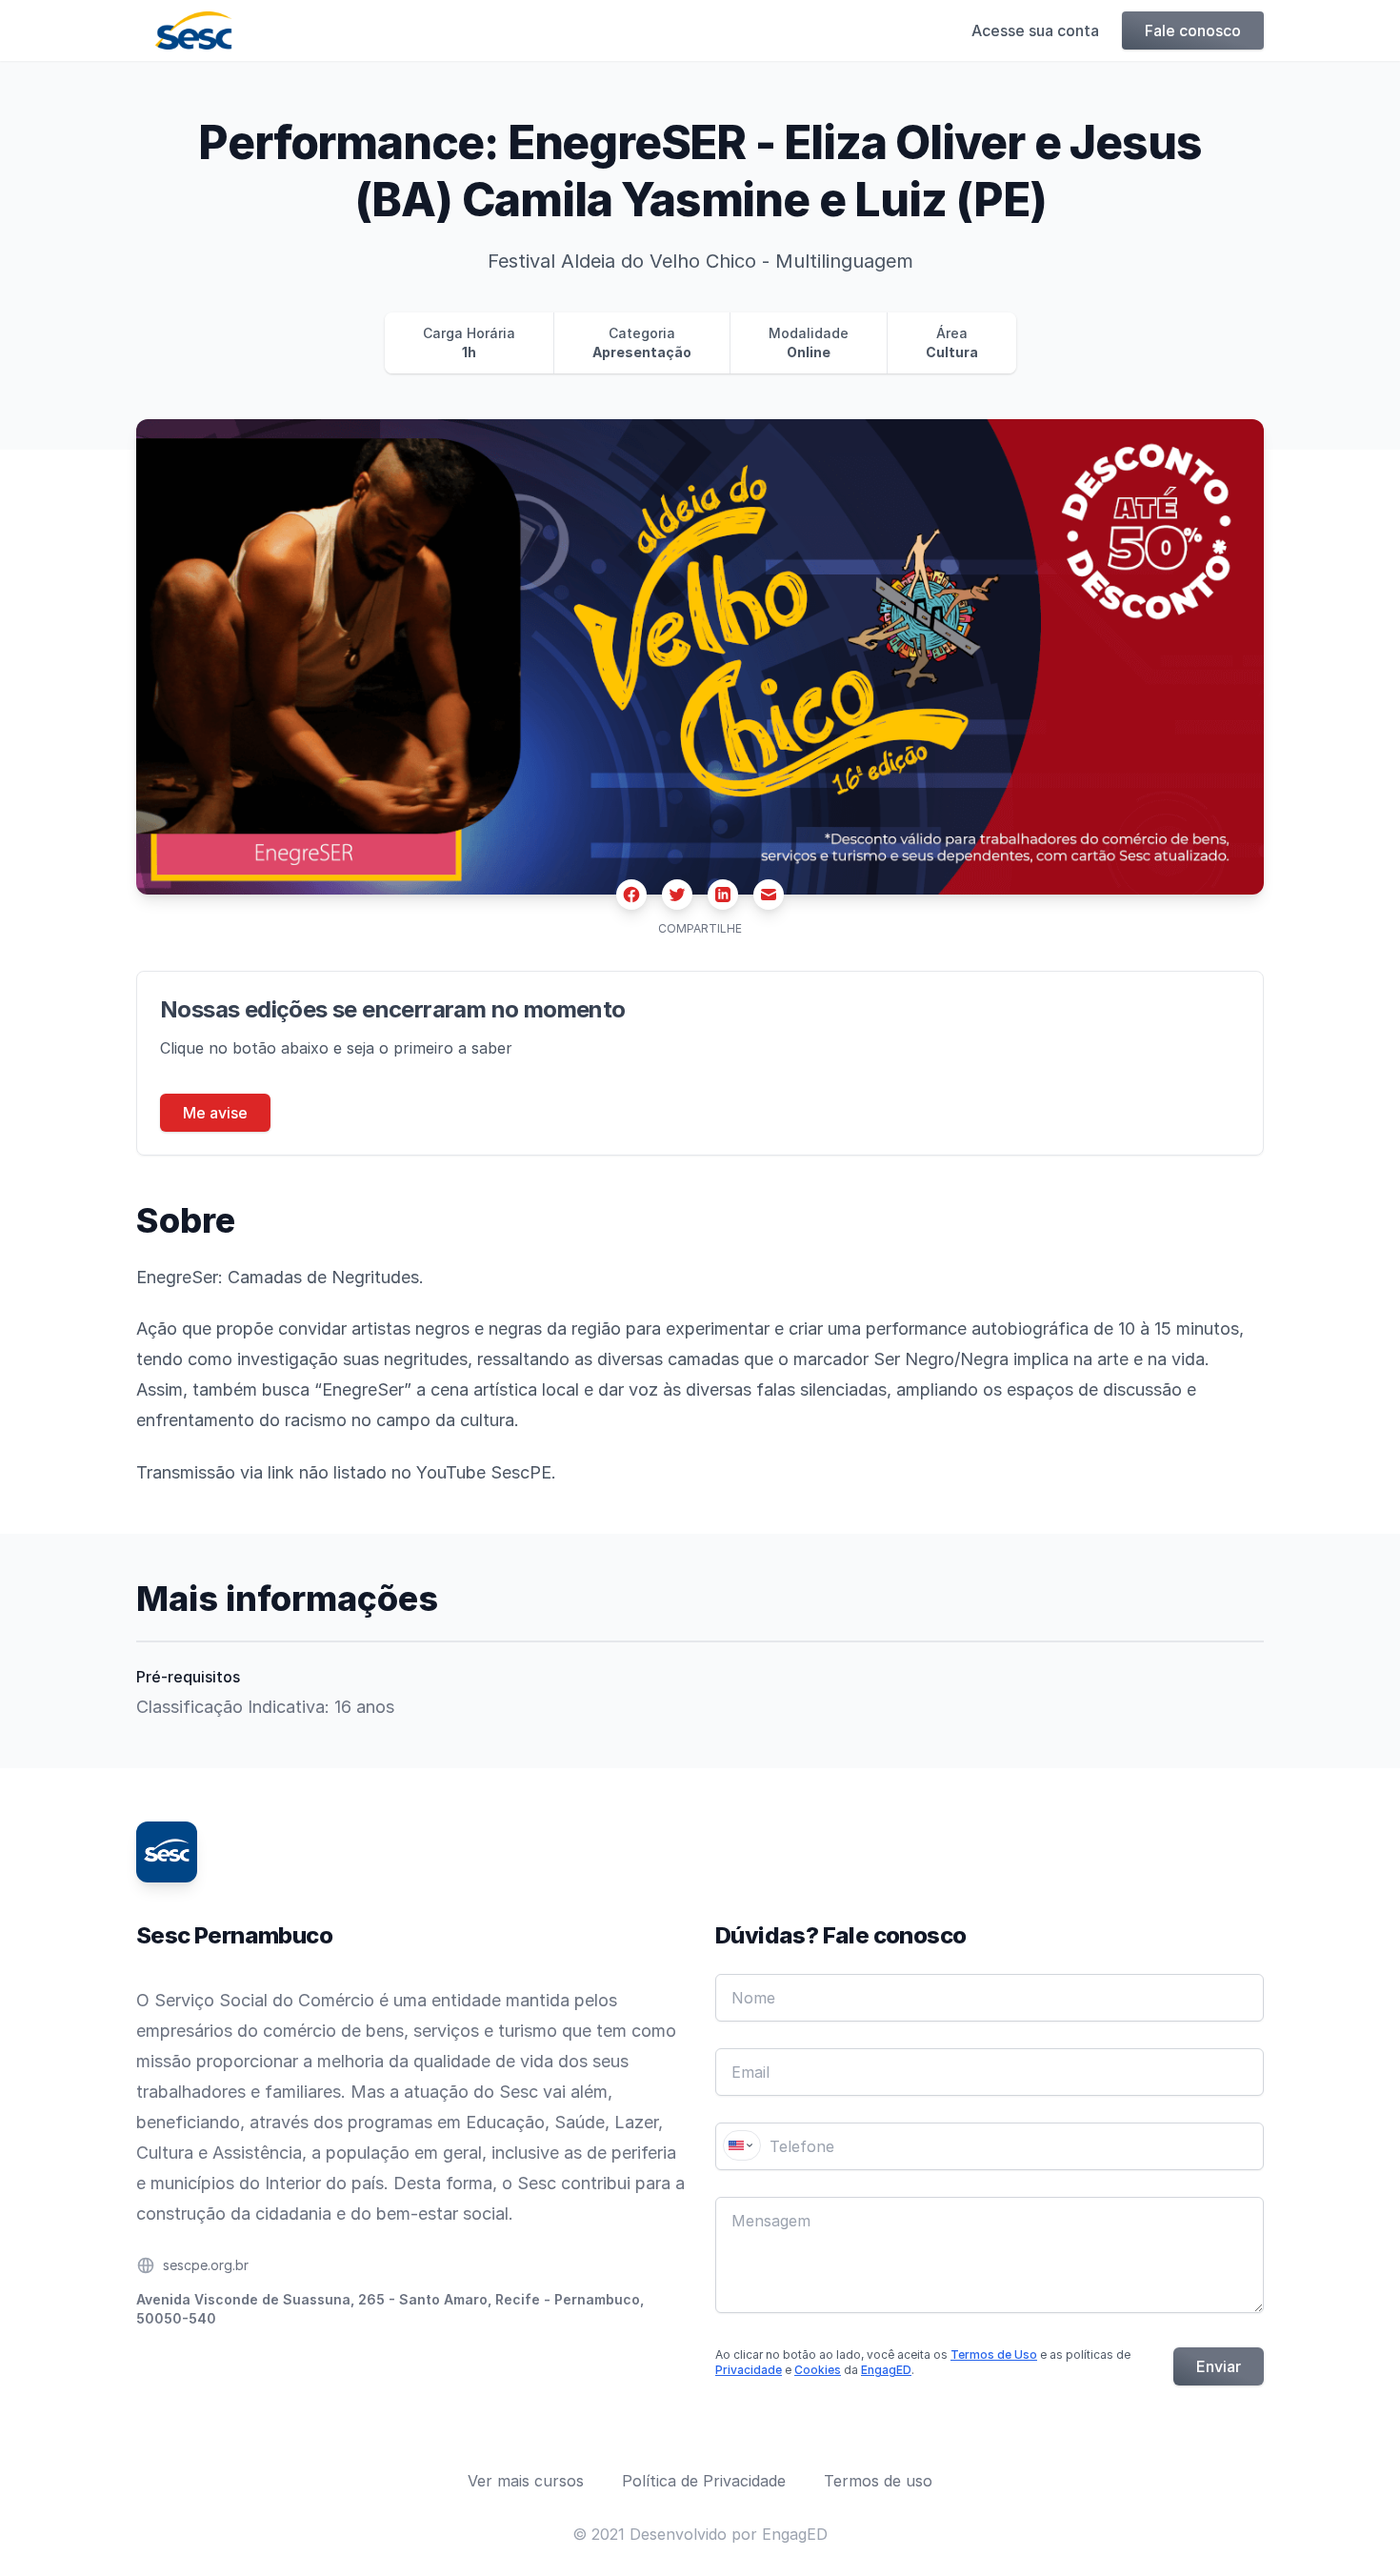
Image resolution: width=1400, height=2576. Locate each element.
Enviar (1219, 2366)
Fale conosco (1193, 30)
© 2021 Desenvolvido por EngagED (700, 2534)
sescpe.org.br (206, 2265)
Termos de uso (878, 2481)
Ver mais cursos (526, 2481)
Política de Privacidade (704, 2481)
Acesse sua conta (1035, 30)
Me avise (215, 1113)
